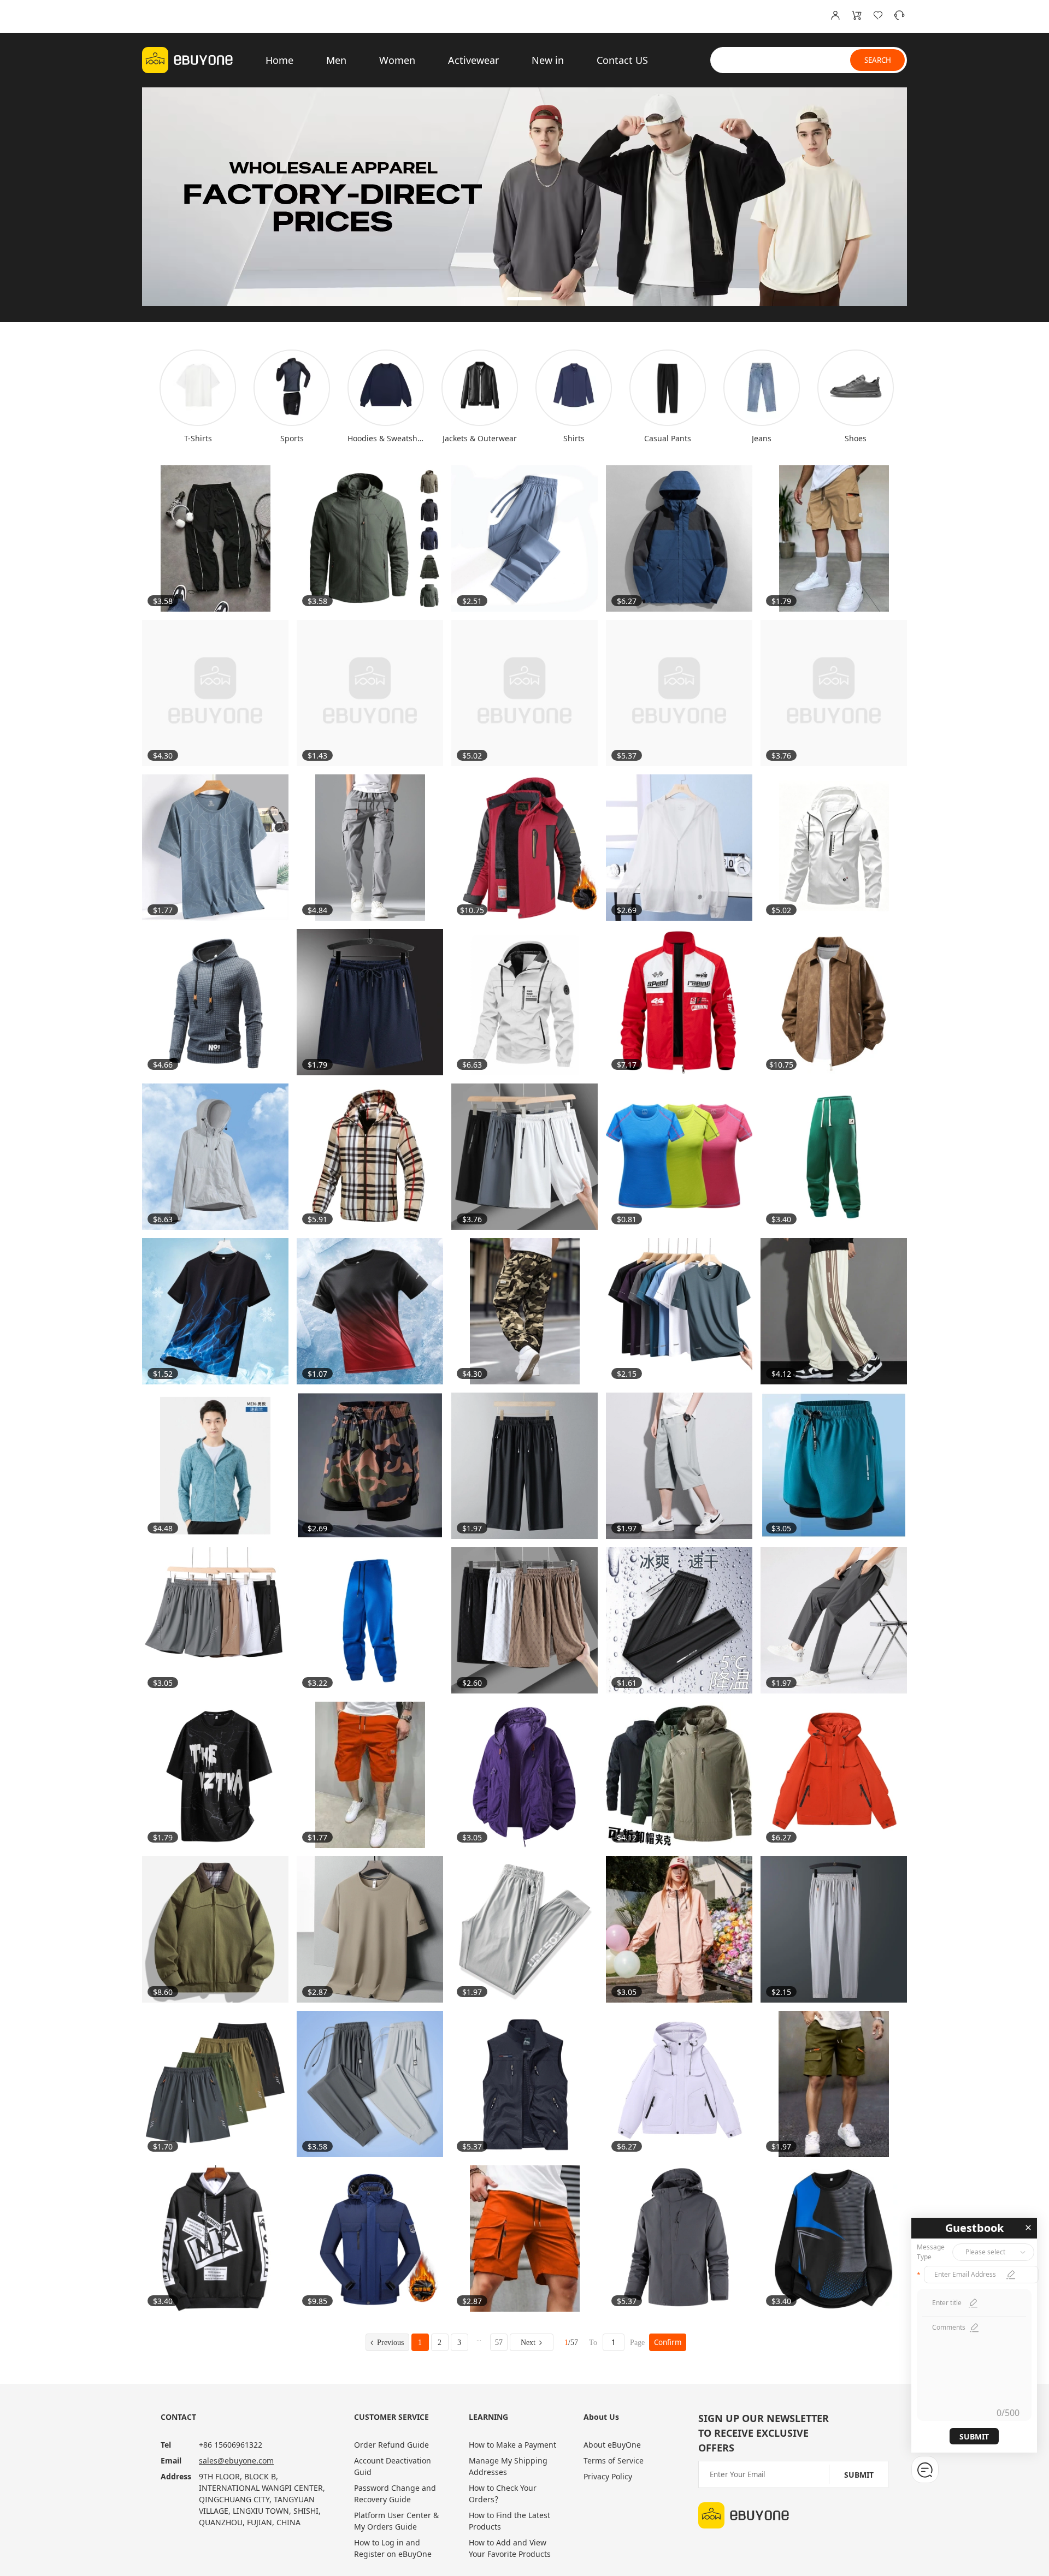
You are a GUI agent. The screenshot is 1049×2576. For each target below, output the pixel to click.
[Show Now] (524, 197)
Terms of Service (614, 2460)
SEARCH (878, 60)
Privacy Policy (608, 2476)
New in (548, 60)
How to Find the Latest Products (509, 2521)
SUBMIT (974, 2436)
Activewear (473, 60)
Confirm (668, 2342)
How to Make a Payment (512, 2445)
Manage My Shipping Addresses (508, 2466)
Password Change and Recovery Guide (395, 2494)
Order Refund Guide (391, 2445)
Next (528, 2343)
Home (279, 60)
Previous (390, 2343)
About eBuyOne (612, 2445)
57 (499, 2343)
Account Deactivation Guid (393, 2466)
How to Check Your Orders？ (503, 2494)
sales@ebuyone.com (236, 2460)
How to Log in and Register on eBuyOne (393, 2548)
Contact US (622, 60)
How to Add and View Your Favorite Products (510, 2548)
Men (336, 60)
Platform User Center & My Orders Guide (396, 2521)
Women (397, 60)
